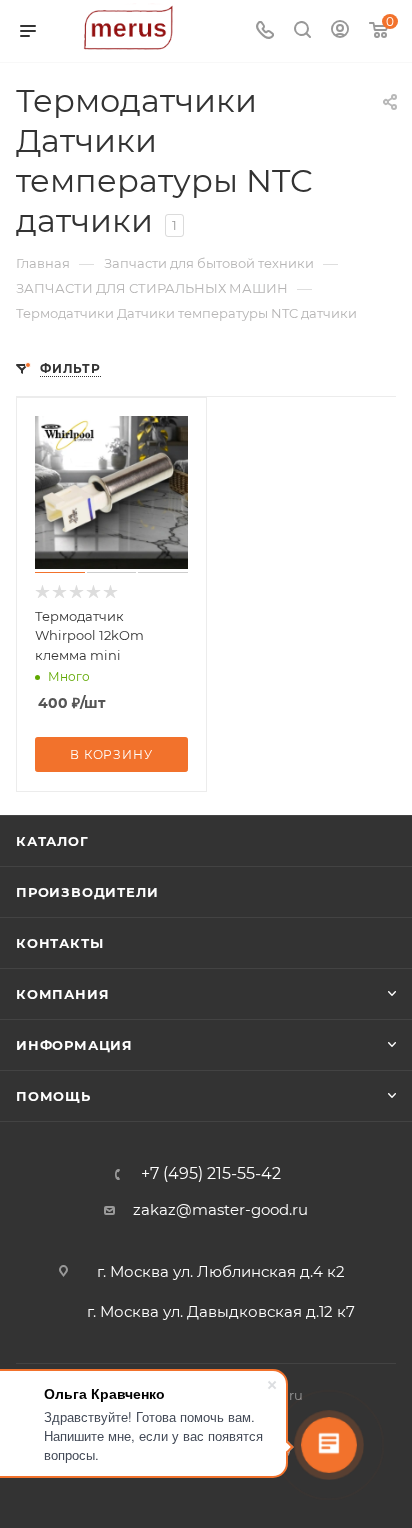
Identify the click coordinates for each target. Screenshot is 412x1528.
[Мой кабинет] (340, 31)
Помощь (53, 1096)
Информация (74, 1045)
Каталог (52, 841)
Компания (62, 994)
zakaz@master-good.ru (220, 1209)
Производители (87, 892)
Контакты (59, 943)
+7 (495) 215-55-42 (211, 1174)
